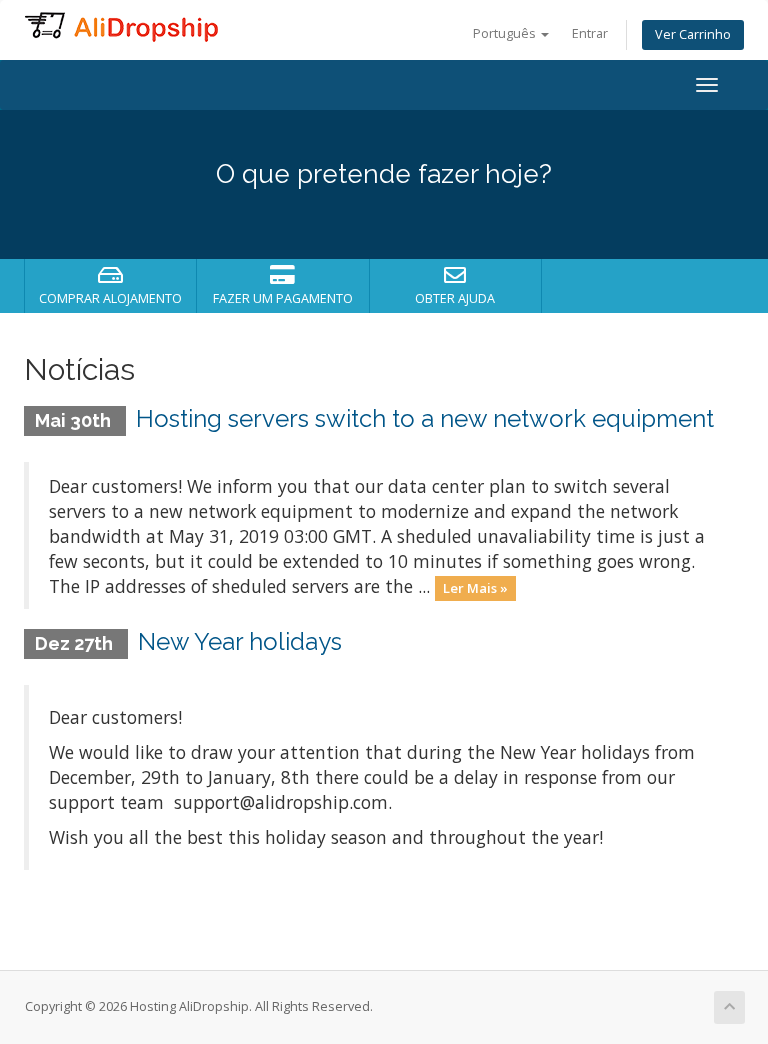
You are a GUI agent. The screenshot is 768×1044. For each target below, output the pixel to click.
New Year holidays (240, 641)
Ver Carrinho (693, 34)
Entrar (590, 33)
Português (506, 33)
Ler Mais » (475, 588)
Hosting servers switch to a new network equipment (425, 418)
